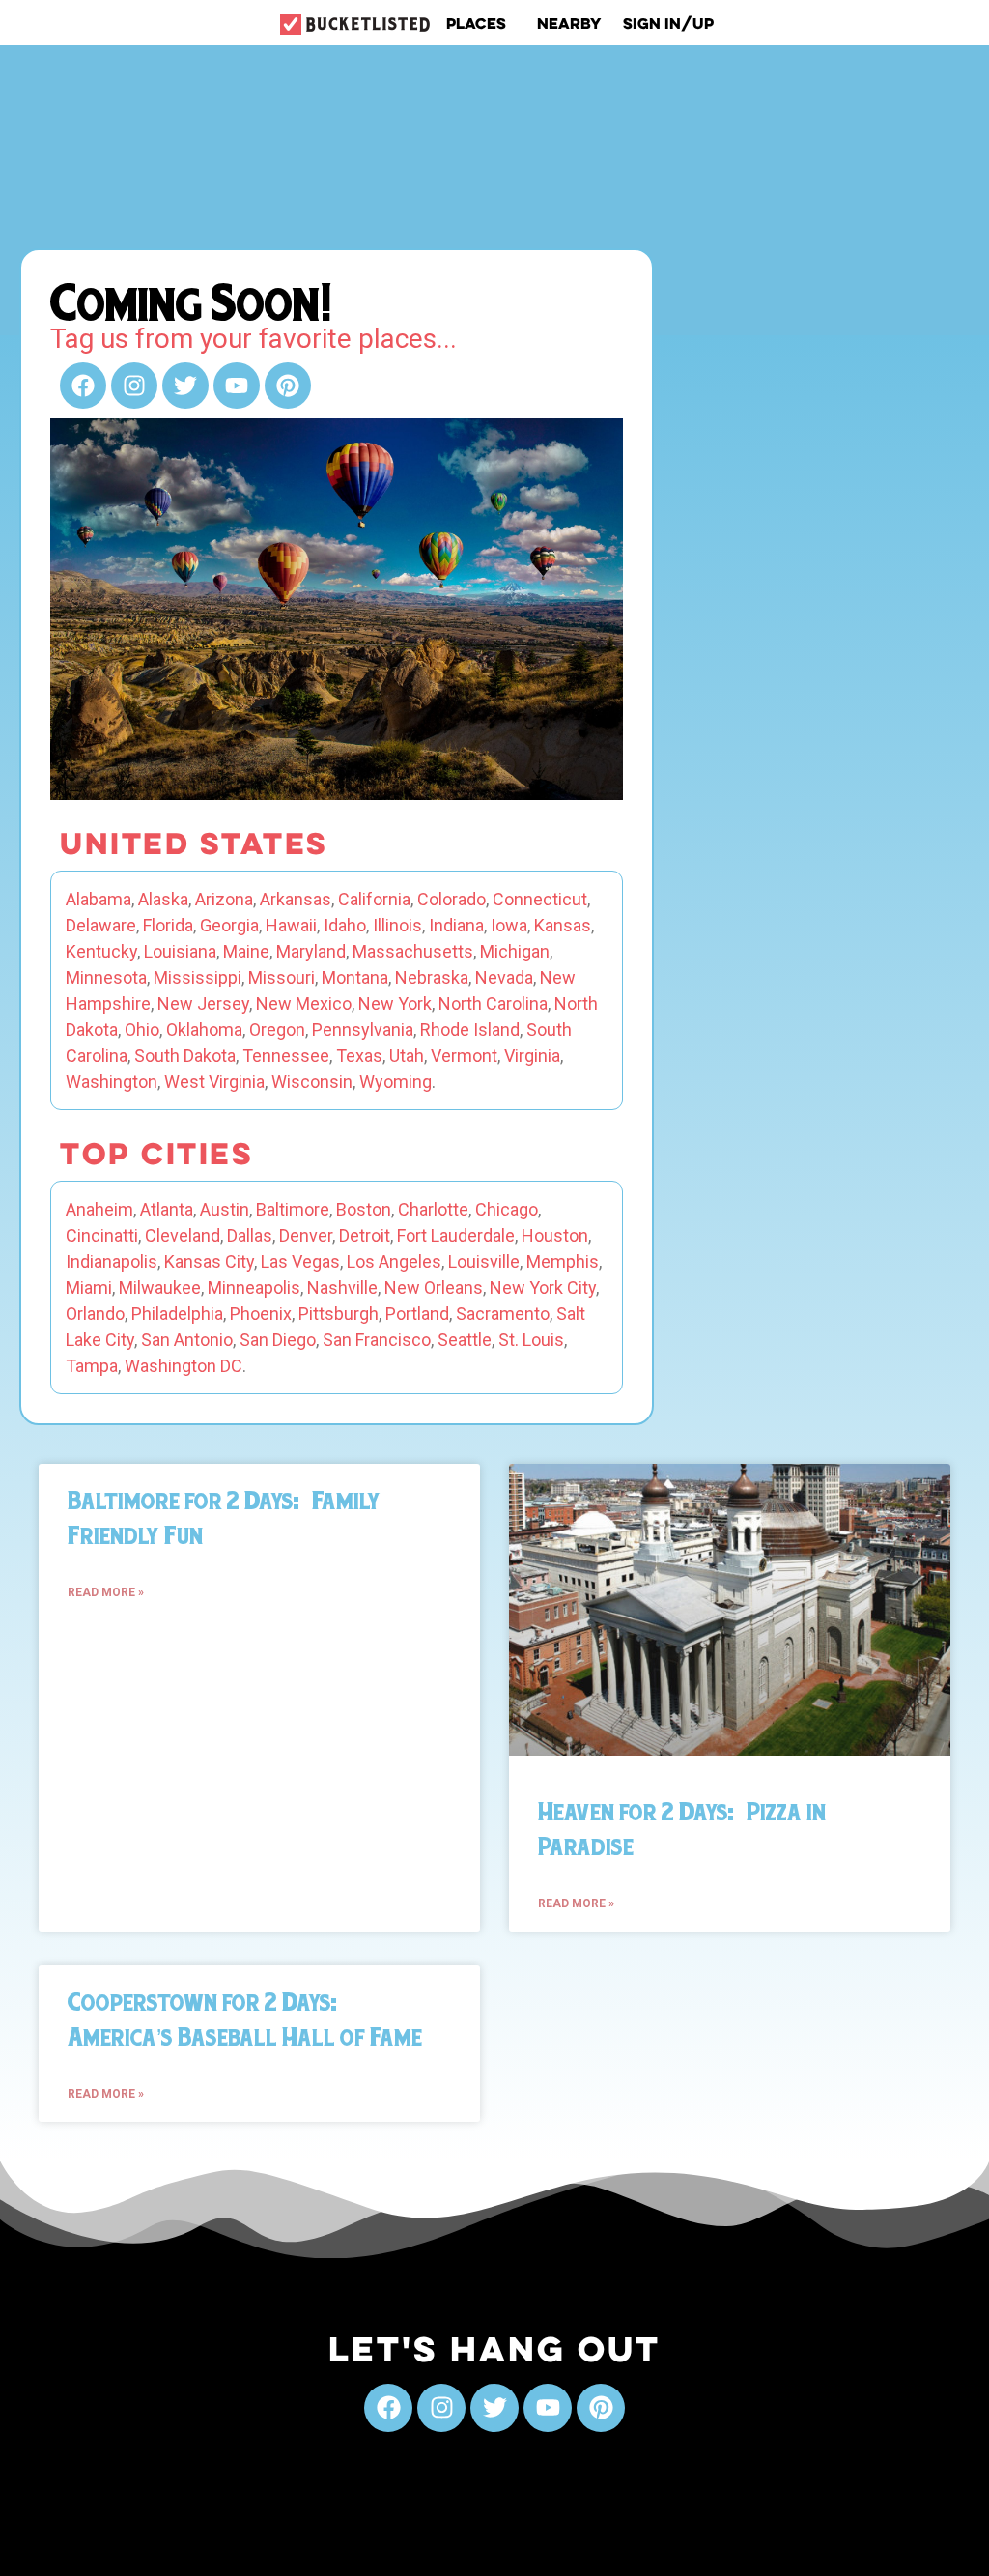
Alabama (99, 899)
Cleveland (183, 1235)
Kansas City (209, 1261)
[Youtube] (237, 386)
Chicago (507, 1209)
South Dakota (185, 1056)
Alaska (163, 899)
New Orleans (434, 1288)
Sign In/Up (668, 23)
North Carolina (493, 1003)
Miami (89, 1288)
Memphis (563, 1261)
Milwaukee (160, 1288)
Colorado (452, 899)
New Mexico (304, 1003)
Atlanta (167, 1209)
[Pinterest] (288, 386)
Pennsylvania (363, 1030)
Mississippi (198, 977)
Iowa (509, 925)
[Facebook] (83, 386)
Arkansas (296, 899)
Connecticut (540, 899)
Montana (355, 977)
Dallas (250, 1235)
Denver (306, 1235)
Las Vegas (300, 1261)
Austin (225, 1209)
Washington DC (184, 1366)
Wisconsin (312, 1082)
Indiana (456, 925)
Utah (407, 1056)
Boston (364, 1209)
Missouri (282, 977)
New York (395, 1003)
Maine (246, 951)
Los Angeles (394, 1261)
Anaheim (99, 1209)
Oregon (277, 1030)
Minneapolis (254, 1288)
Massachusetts (413, 951)
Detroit (365, 1235)
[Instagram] (134, 386)
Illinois (397, 925)
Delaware (101, 925)
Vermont (464, 1056)
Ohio (142, 1030)
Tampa (92, 1366)
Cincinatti (102, 1235)
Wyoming (396, 1082)
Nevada (504, 977)
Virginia (532, 1056)
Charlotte (433, 1209)
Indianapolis (112, 1261)
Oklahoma (204, 1030)
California (374, 899)
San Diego (278, 1340)
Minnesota (106, 977)
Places (476, 23)
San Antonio (187, 1340)
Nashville (342, 1288)
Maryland (311, 951)
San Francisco (377, 1340)
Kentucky (101, 951)
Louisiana (180, 951)
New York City (543, 1288)
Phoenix (261, 1314)
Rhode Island (470, 1030)
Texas (359, 1056)
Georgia (229, 925)
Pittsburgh (339, 1314)
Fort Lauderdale (456, 1235)
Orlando (95, 1314)
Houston (555, 1235)
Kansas (563, 925)
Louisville (484, 1261)
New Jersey (203, 1003)
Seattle (465, 1340)
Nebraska (432, 977)
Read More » (106, 1592)
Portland (417, 1314)
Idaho (345, 925)
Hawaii (291, 925)
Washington (112, 1082)
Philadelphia (177, 1314)
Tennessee (286, 1056)
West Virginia (214, 1082)
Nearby (569, 23)
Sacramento (503, 1314)
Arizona (224, 899)
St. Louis (531, 1340)
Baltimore (293, 1209)
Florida (168, 925)
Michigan (515, 951)
